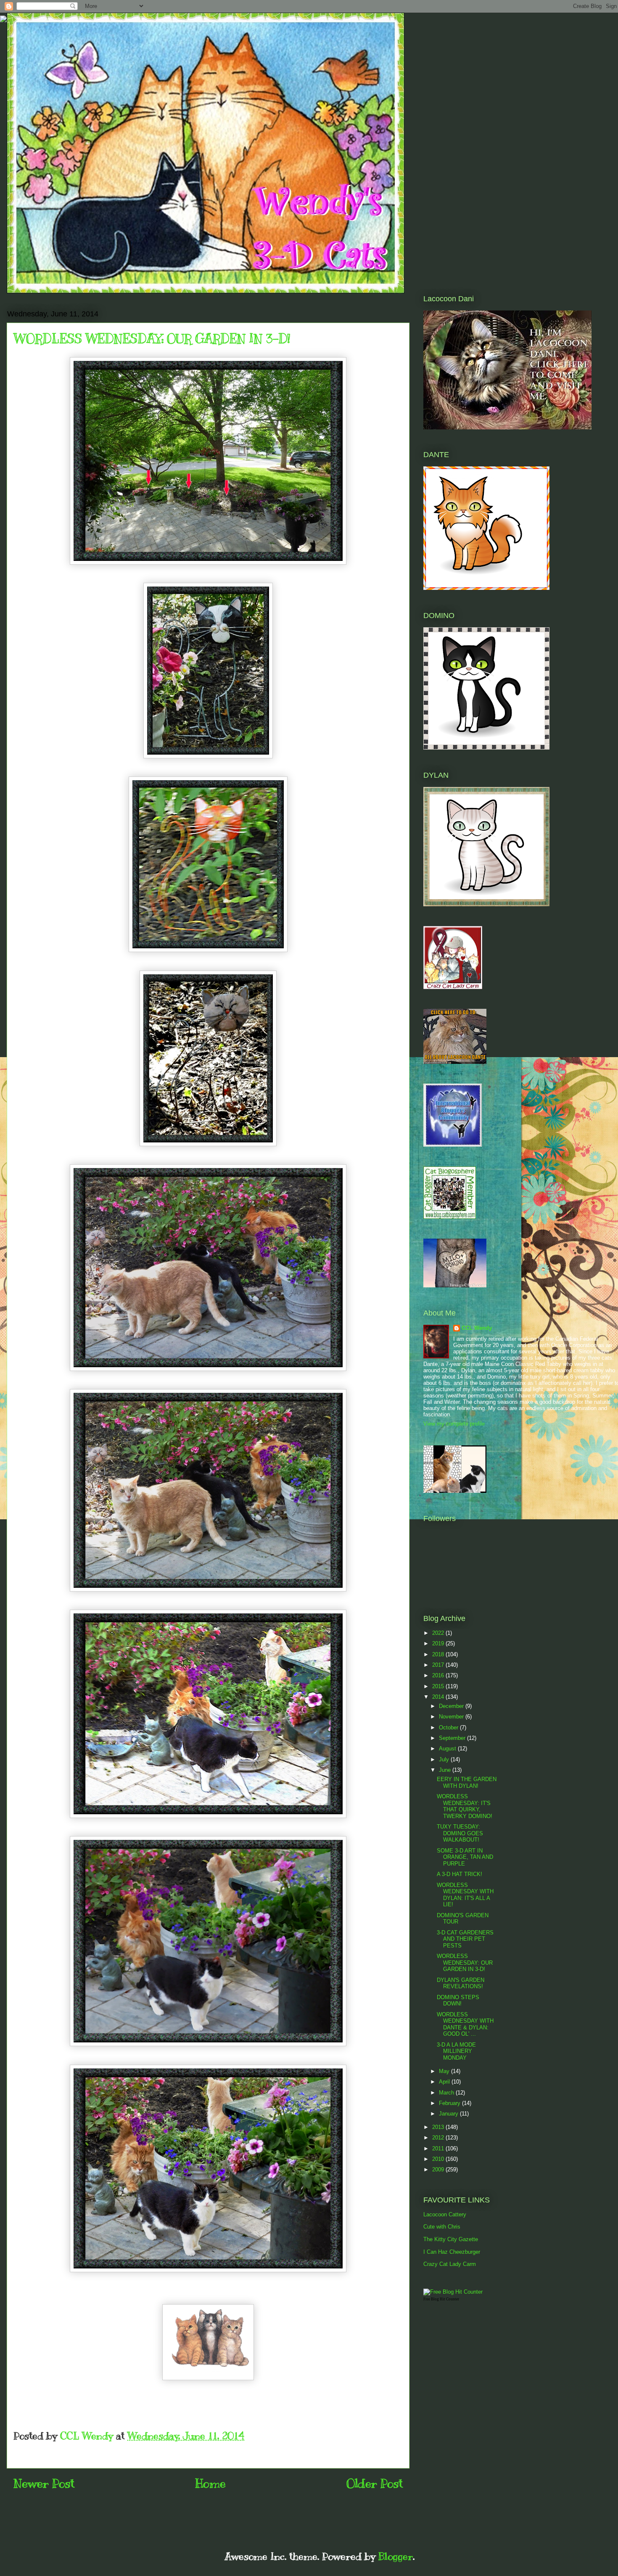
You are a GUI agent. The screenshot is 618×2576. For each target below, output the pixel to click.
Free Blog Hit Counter (441, 2299)
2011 (439, 2148)
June (446, 1770)
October (449, 1727)
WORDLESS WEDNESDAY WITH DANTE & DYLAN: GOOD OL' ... (465, 2024)
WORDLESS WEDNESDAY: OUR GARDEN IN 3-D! (465, 1963)
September (453, 1738)
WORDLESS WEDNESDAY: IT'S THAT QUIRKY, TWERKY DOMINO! (465, 1806)
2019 (439, 1643)
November (452, 1717)
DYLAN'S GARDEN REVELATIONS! (461, 1983)
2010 (439, 2159)
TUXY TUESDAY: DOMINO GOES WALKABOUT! (460, 1833)
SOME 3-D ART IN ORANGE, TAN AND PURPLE (465, 1857)
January (449, 2114)
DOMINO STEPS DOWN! (458, 2001)
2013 (439, 2127)
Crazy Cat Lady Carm (450, 2264)
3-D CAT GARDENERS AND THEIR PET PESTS (465, 1939)
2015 (439, 1686)
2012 (439, 2138)
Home (210, 2483)
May (445, 2071)
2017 (439, 1665)
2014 (439, 1697)
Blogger (396, 2556)
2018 (439, 1654)
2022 (439, 1633)
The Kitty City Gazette (451, 2239)
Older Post (375, 2483)
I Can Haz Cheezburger (452, 2252)
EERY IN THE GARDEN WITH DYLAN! (467, 1783)
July (445, 1759)
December (452, 1706)
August (448, 1748)
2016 (439, 1675)
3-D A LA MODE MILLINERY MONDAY (456, 2051)
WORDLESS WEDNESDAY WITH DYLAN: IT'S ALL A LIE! (465, 1895)
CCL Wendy (477, 1328)
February (450, 2103)
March (447, 2093)
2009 (439, 2169)
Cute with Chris (442, 2227)
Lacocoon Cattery (445, 2214)
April (445, 2082)
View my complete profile (454, 1424)
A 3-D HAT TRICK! (460, 1874)
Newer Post (44, 2483)
